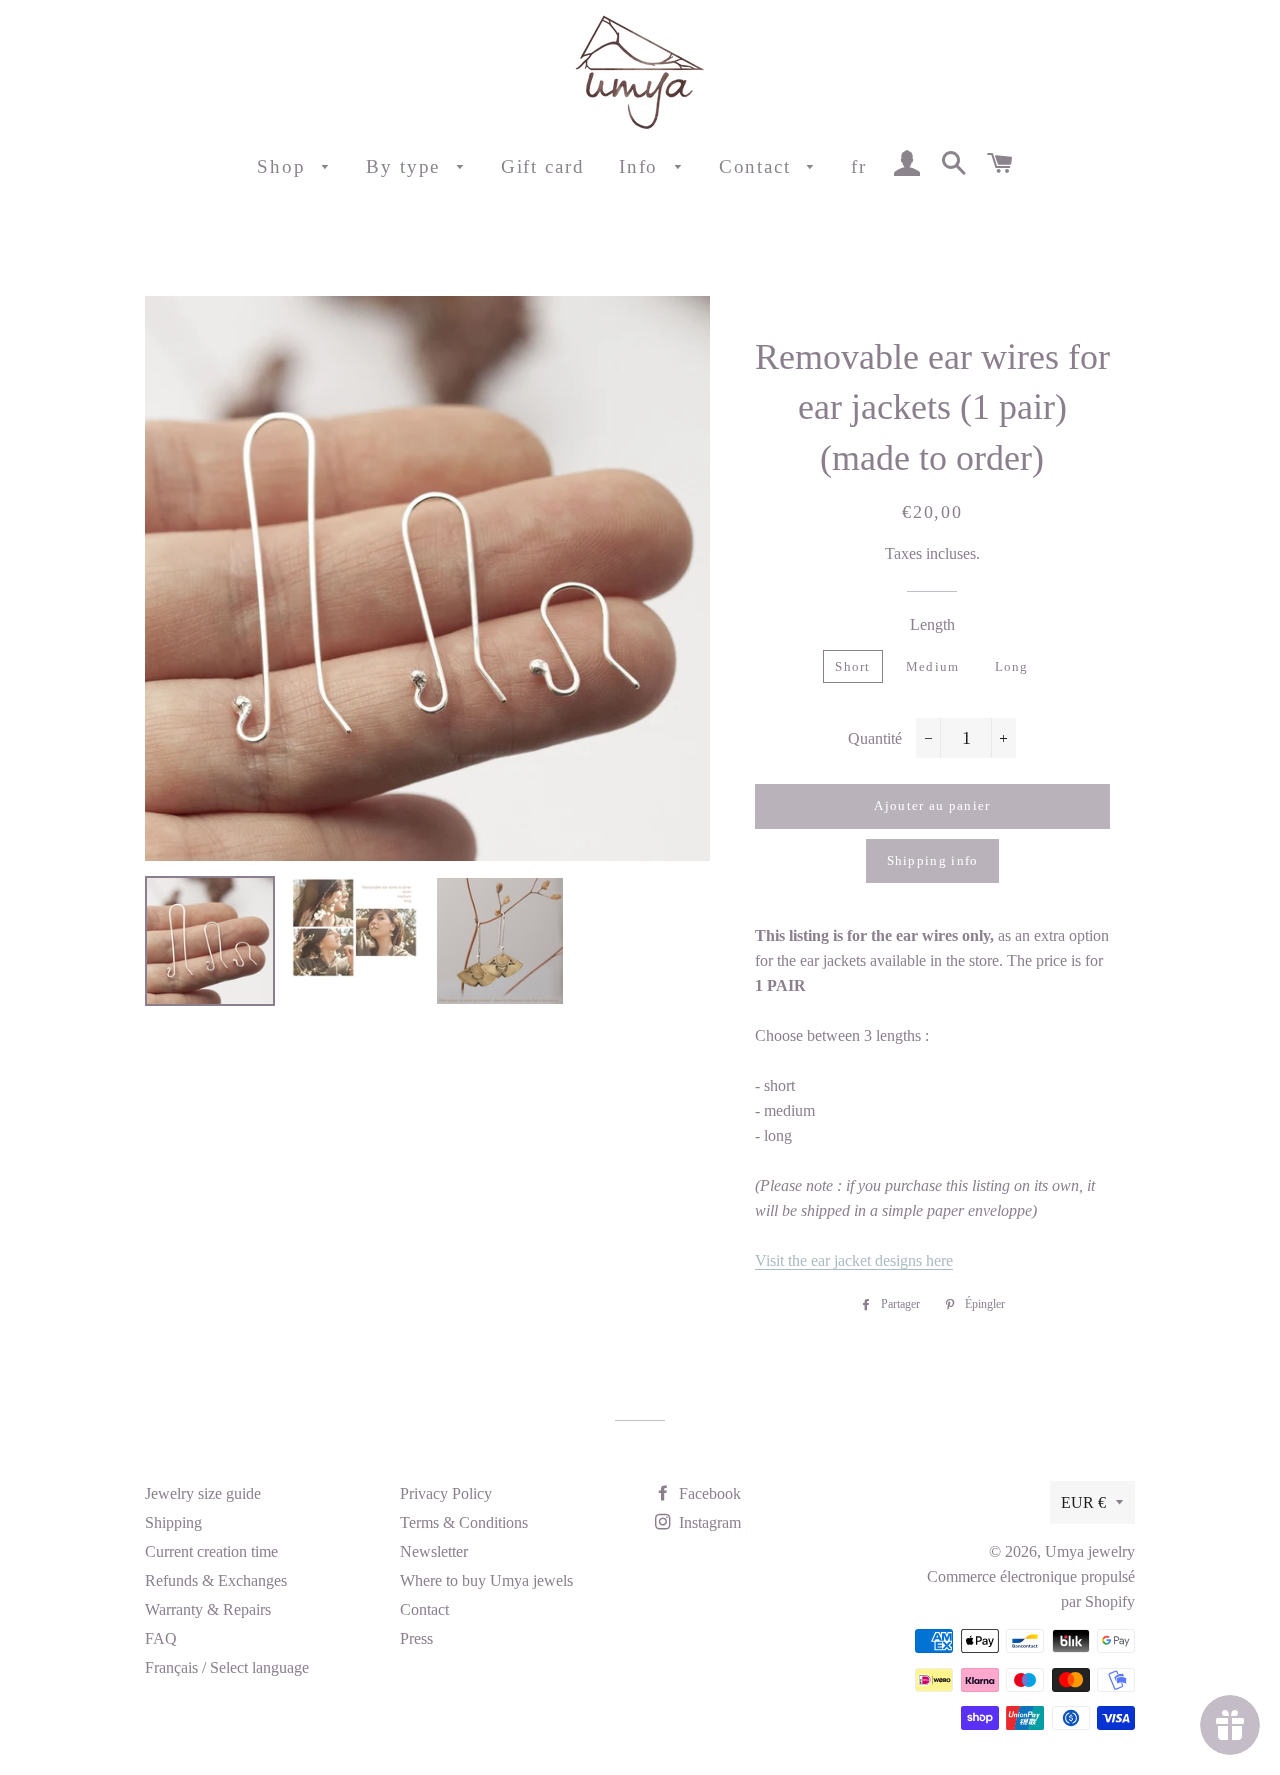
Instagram (708, 1522)
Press (416, 1638)
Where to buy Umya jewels (486, 1580)
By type (406, 166)
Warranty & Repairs (208, 1609)
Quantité (875, 738)
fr (859, 166)
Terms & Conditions (464, 1522)
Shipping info (933, 860)
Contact (758, 166)
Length (932, 624)
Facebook (708, 1493)
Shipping (173, 1522)
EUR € (1083, 1502)
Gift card (543, 166)
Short (853, 666)
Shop (285, 166)
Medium (933, 666)
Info (642, 166)
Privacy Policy (446, 1493)
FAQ (161, 1638)
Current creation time (211, 1551)
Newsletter (434, 1551)
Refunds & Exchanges (216, 1580)
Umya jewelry (1090, 1551)
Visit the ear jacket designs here (854, 1260)
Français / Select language (227, 1667)
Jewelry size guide (203, 1493)
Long (1012, 666)
